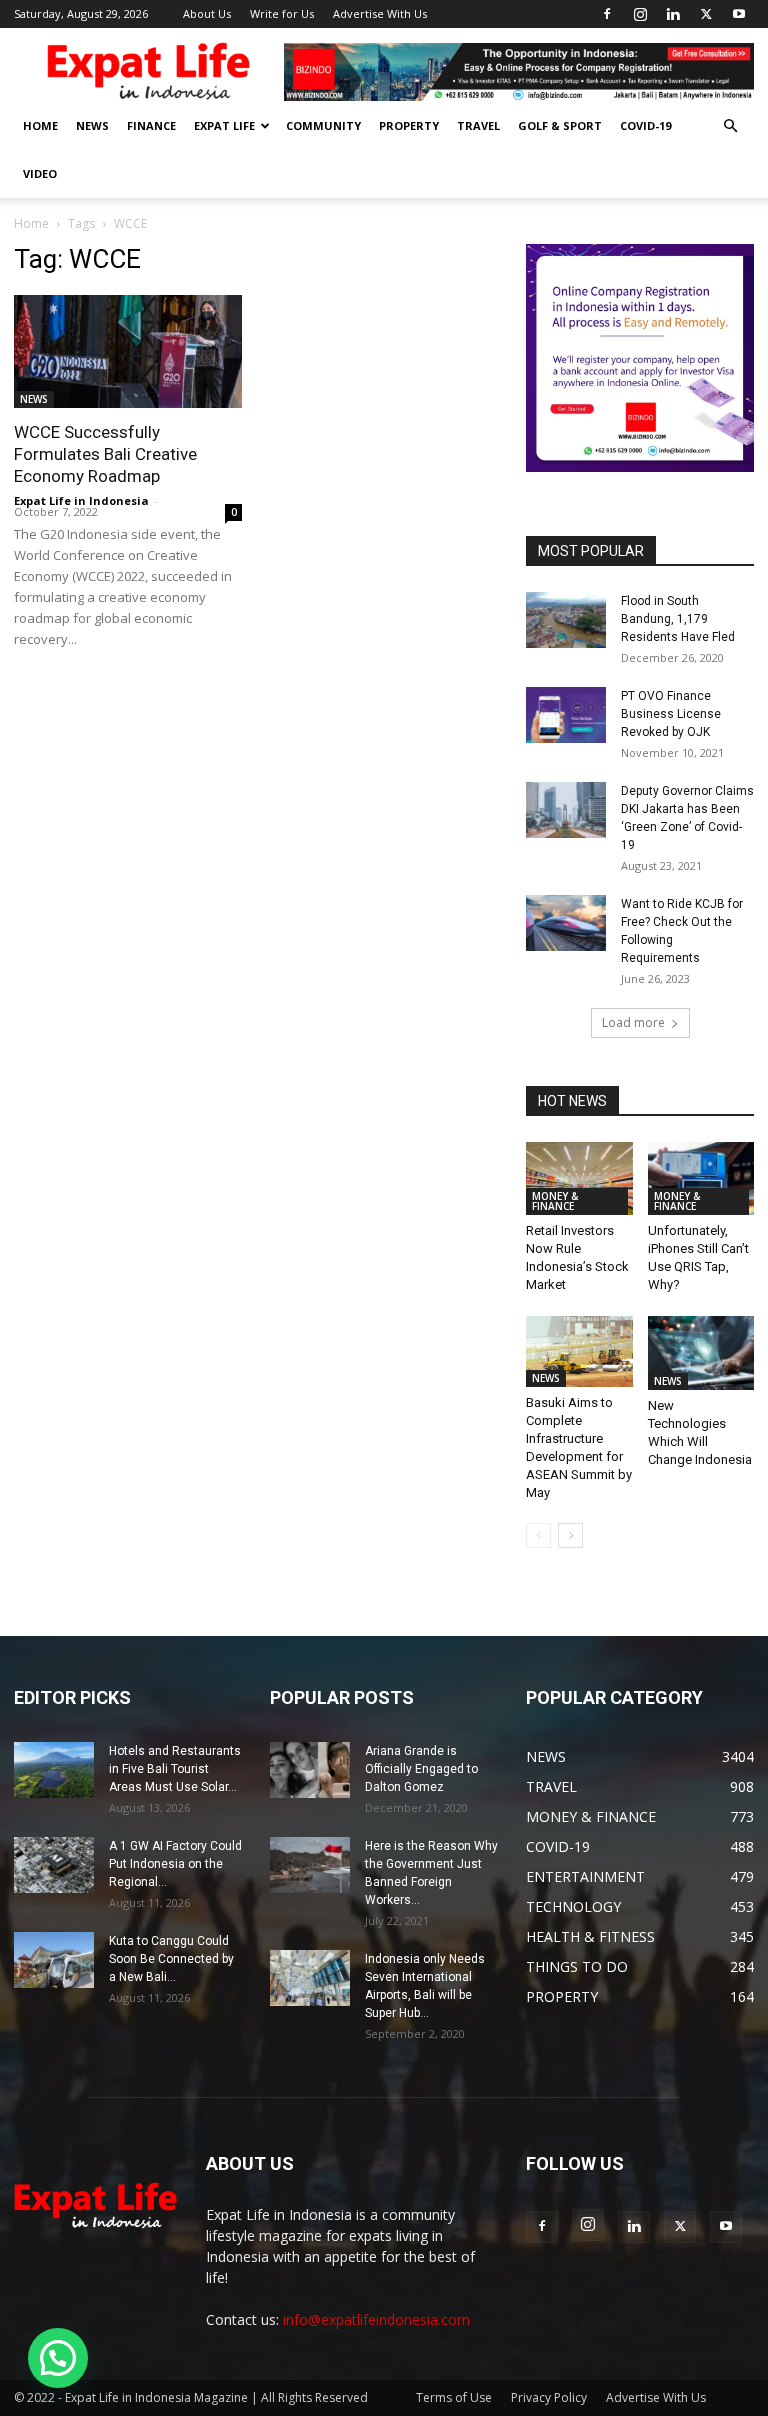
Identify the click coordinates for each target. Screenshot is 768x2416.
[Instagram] (640, 14)
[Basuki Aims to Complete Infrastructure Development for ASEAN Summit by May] (579, 1351)
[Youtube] (739, 14)
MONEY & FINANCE (555, 1201)
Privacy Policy (549, 2397)
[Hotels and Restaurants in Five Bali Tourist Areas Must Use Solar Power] (54, 1770)
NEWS (92, 125)
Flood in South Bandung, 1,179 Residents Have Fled (678, 619)
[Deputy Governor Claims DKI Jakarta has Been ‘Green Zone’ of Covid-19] (566, 810)
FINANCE (151, 125)
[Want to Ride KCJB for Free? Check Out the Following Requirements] (566, 923)
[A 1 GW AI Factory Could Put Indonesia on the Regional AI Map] (54, 1865)
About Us (207, 13)
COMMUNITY (323, 125)
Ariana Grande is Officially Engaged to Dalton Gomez (421, 1769)
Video (40, 173)
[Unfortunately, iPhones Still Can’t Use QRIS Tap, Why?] (701, 1178)
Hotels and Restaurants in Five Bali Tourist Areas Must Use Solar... (175, 1769)
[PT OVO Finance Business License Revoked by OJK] (566, 715)
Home (31, 223)
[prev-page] (538, 1535)
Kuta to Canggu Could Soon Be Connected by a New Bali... (171, 1959)
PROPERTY (409, 125)
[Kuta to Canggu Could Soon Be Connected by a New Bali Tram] (54, 1960)
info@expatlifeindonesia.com (376, 2319)
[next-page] (570, 1535)
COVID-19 (645, 125)
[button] (730, 126)
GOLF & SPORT (560, 125)
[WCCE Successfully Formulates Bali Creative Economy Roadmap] (128, 351)
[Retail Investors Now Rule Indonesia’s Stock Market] (579, 1178)
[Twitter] (706, 14)
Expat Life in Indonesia (81, 500)
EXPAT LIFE (224, 125)
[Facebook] (607, 14)
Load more (633, 1022)
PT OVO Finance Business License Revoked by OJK (671, 714)
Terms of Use (454, 2397)
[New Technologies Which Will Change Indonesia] (701, 1352)
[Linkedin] (673, 14)
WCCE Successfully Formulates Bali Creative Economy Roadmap (105, 454)
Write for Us (282, 13)
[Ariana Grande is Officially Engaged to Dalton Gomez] (310, 1770)
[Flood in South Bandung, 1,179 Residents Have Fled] (566, 620)
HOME (40, 125)
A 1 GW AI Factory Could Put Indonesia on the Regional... (175, 1864)
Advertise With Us (380, 13)
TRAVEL (478, 125)
